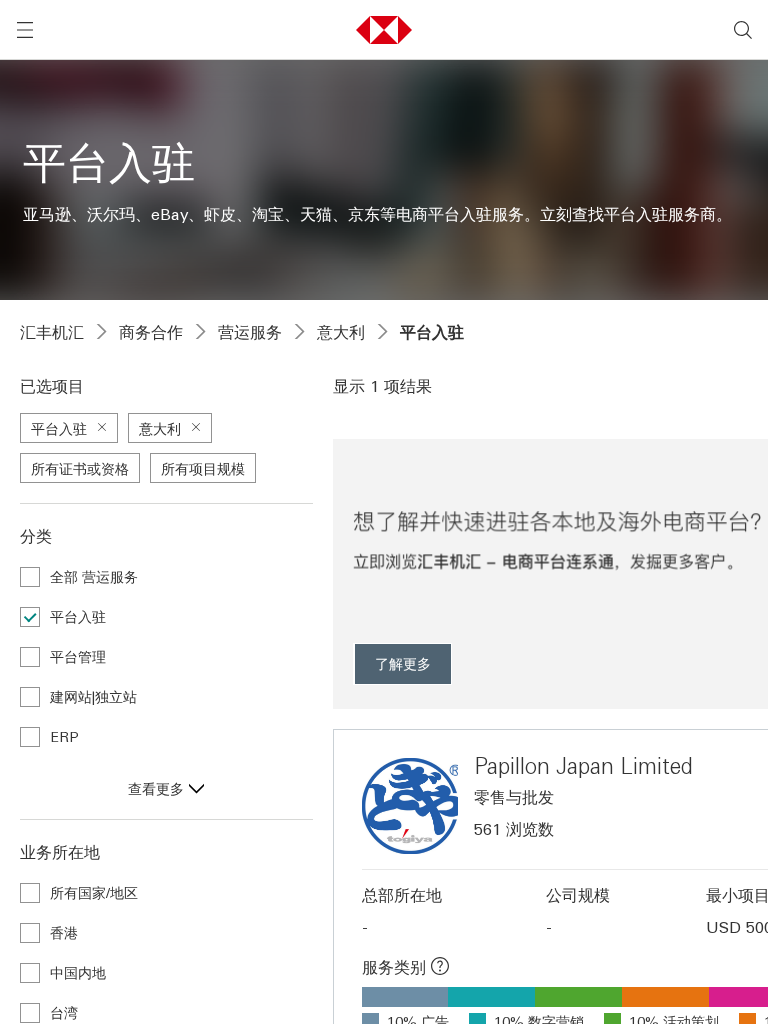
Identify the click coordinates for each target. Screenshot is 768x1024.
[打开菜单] (25, 30)
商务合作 (151, 332)
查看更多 (156, 788)
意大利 (341, 332)
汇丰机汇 (52, 332)
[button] (384, 30)
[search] (743, 30)
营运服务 (250, 332)
